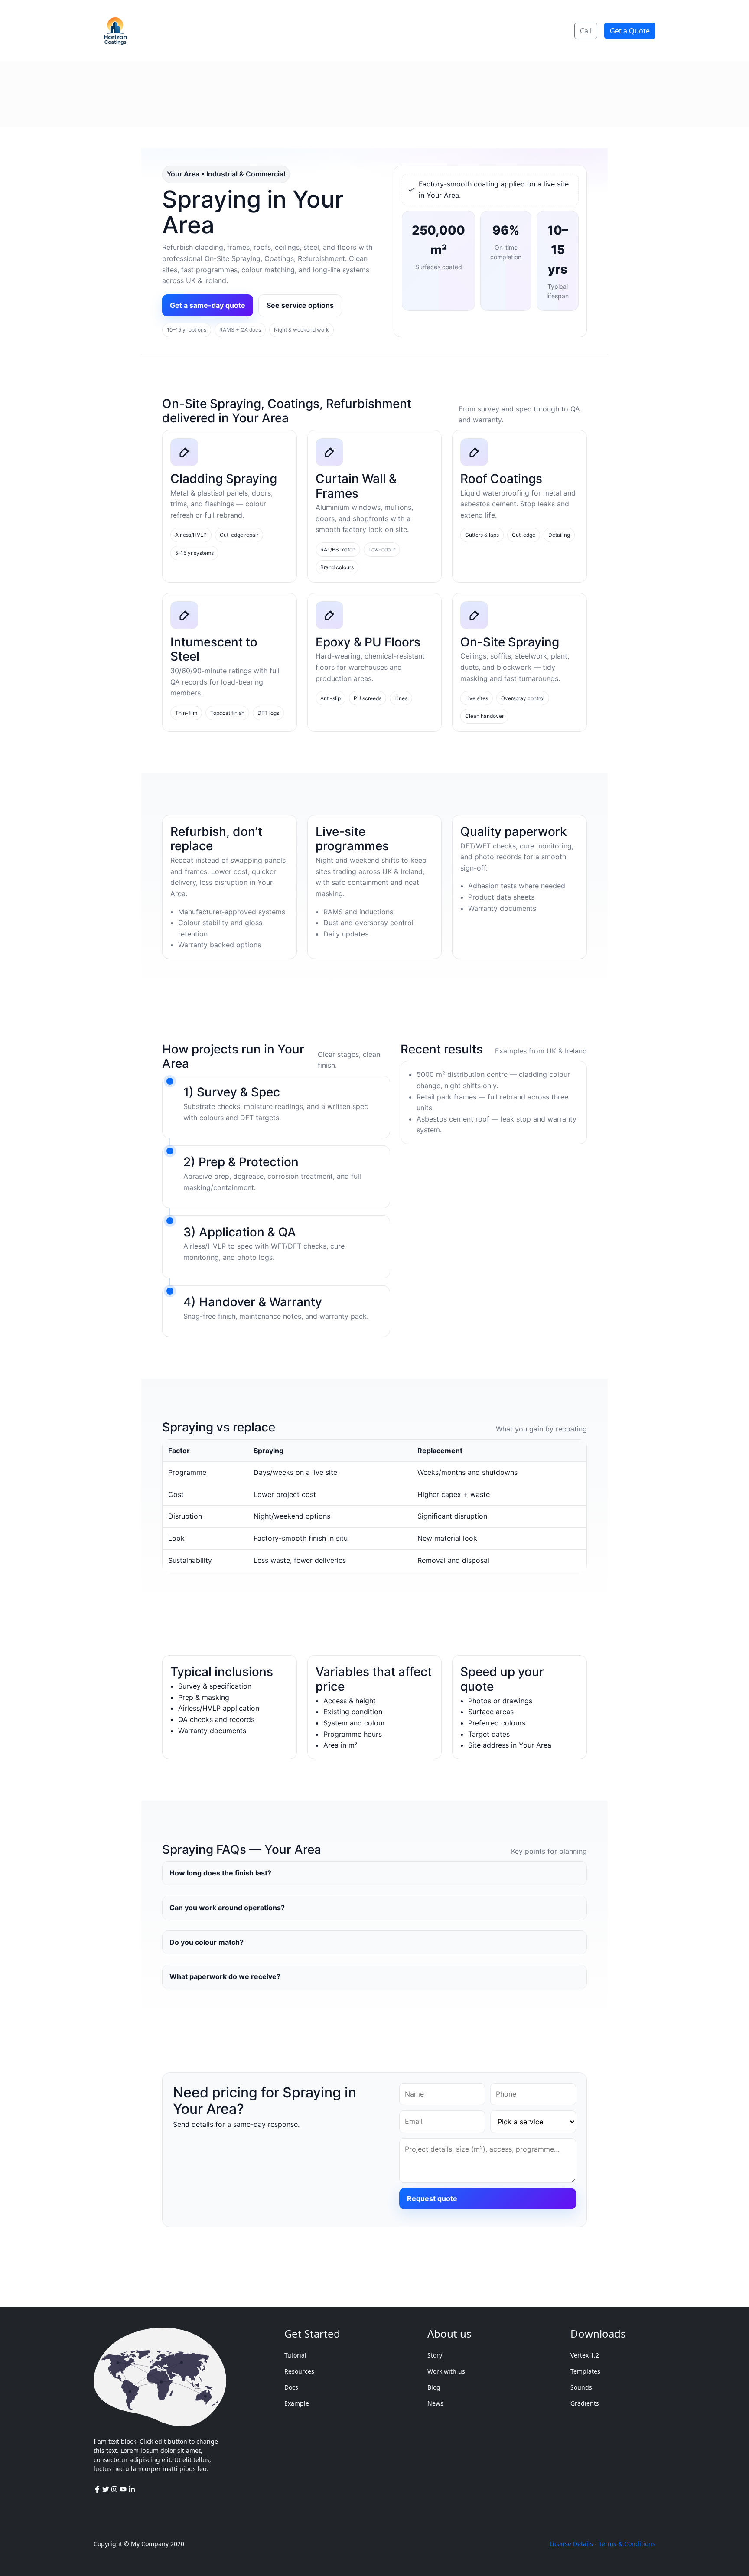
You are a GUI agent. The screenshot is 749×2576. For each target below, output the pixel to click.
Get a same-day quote (208, 305)
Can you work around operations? (227, 1908)
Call (586, 31)
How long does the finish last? (220, 1873)
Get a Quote (630, 31)
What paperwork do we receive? (225, 1976)
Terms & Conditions (627, 2544)
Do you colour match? (207, 1942)
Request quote (432, 2198)
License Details (571, 2544)
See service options (300, 305)
